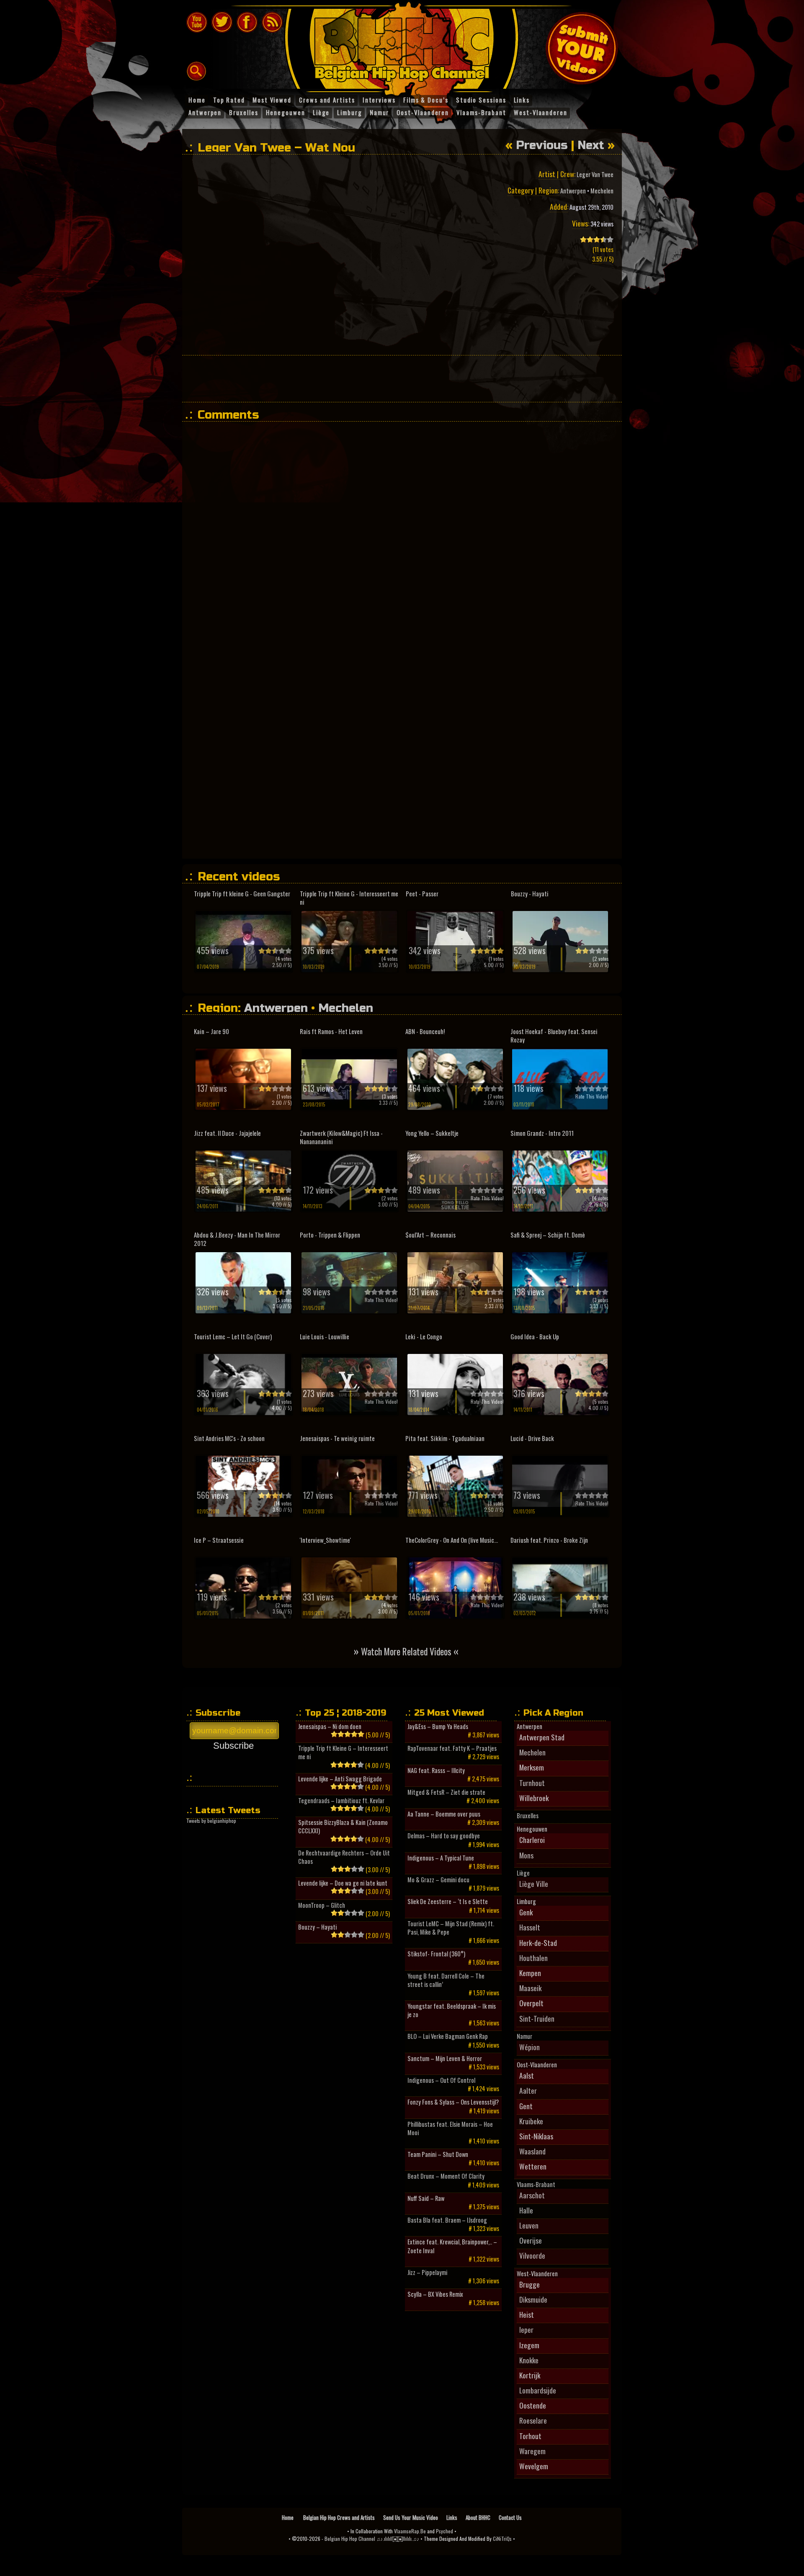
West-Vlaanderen (537, 2274)
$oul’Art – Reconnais (430, 1235)
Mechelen (602, 191)
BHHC (406, 45)
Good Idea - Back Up (535, 1337)
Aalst (527, 2075)
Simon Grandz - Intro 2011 (542, 1133)
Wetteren (533, 2166)
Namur (524, 2036)
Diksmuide (533, 2299)
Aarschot (532, 2195)
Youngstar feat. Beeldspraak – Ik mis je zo (452, 2010)
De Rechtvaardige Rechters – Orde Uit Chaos (344, 1857)
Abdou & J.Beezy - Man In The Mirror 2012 (237, 1239)
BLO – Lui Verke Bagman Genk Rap (448, 2036)
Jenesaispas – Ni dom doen (330, 1727)
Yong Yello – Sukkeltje (432, 1133)
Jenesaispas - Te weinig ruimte (337, 1438)
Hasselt (530, 1927)
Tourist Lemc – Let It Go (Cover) (233, 1337)
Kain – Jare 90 (211, 1031)
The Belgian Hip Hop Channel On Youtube (197, 22)
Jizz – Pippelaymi (427, 2272)
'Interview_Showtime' (325, 1540)
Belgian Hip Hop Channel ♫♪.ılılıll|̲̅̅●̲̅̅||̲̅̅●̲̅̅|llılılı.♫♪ (372, 2539)
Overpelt (531, 2003)
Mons (526, 1855)
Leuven (529, 2225)
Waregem (532, 2451)
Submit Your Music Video (582, 48)
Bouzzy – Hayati (317, 1927)
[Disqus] (406, 533)
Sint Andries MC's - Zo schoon (229, 1438)
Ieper (526, 2329)
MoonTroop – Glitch (322, 1905)
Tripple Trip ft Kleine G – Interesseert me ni (343, 1753)
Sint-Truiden (537, 2018)
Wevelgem (534, 2466)
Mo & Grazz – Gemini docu (438, 1880)
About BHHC (478, 2517)
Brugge (530, 2284)
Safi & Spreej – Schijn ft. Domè (548, 1235)
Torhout (530, 2436)
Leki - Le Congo (424, 1337)
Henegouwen (532, 1829)
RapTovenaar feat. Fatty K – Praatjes (452, 1748)
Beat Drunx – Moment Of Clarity (446, 2176)
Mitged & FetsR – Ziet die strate (446, 1792)
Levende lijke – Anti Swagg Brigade (340, 1779)
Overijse (531, 2240)
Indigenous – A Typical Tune (441, 1858)
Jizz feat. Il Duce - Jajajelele (227, 1133)
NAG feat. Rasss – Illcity (436, 1771)
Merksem (532, 1767)
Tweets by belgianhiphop (211, 1821)
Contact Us (510, 2517)
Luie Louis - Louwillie (325, 1337)
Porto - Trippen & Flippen (330, 1235)
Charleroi (532, 1840)
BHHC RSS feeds (272, 22)
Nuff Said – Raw (426, 2198)
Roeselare (533, 2420)
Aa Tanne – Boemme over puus (444, 1814)
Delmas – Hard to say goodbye (444, 1836)
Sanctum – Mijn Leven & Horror (445, 2059)
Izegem (529, 2345)
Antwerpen (573, 191)
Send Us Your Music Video (411, 2517)
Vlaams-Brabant (536, 2185)
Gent (526, 2106)
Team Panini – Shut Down (438, 2154)
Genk (526, 1912)
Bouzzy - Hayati (530, 894)
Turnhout (532, 1783)
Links (452, 2517)
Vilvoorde (532, 2255)
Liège (523, 1873)
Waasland (532, 2151)
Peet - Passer (422, 894)
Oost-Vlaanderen (537, 2065)
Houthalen (533, 1958)
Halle (526, 2210)
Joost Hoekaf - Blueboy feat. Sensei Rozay (554, 1036)
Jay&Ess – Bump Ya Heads (438, 1727)
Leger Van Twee (595, 174)
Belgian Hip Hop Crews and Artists (339, 2517)
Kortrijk (530, 2375)
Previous (542, 145)
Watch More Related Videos (406, 1651)
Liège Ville (534, 1884)
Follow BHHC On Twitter (222, 22)
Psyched (445, 2531)
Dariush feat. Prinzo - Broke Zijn (549, 1540)
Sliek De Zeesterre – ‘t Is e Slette (448, 1902)
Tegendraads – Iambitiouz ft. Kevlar (341, 1801)
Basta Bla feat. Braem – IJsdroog (447, 2220)
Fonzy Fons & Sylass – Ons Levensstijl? (453, 2102)
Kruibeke (531, 2121)
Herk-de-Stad (538, 1943)
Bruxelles (528, 1816)
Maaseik (530, 1988)
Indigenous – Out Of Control (441, 2080)
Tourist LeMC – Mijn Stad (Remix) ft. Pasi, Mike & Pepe (451, 1928)
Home (288, 2517)
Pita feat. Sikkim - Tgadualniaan (445, 1438)
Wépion (530, 2047)
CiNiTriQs (502, 2539)
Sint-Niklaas (536, 2136)
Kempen (530, 1973)
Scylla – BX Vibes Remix (435, 2294)
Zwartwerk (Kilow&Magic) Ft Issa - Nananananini (341, 1137)
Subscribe (233, 1746)
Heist (527, 2314)
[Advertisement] (402, 378)
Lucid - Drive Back (532, 1438)
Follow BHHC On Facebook (247, 22)
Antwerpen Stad (542, 1737)
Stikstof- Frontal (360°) (436, 1954)
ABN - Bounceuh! (425, 1031)
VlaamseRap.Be (410, 2531)
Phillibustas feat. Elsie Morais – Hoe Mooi (450, 2128)
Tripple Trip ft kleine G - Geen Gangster (242, 894)
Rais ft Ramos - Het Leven (331, 1031)
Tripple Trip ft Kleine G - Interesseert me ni (349, 898)
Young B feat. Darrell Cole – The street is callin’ (446, 1980)
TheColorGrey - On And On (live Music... (452, 1540)
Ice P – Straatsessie (219, 1540)
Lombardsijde (538, 2390)
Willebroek (534, 1798)
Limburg (526, 1902)
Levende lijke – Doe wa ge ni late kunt (343, 1883)
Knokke (529, 2360)
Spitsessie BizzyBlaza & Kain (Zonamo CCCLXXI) (343, 1827)
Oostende (533, 2405)
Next (591, 145)
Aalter (528, 2090)
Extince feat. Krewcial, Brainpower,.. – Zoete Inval (452, 2246)
